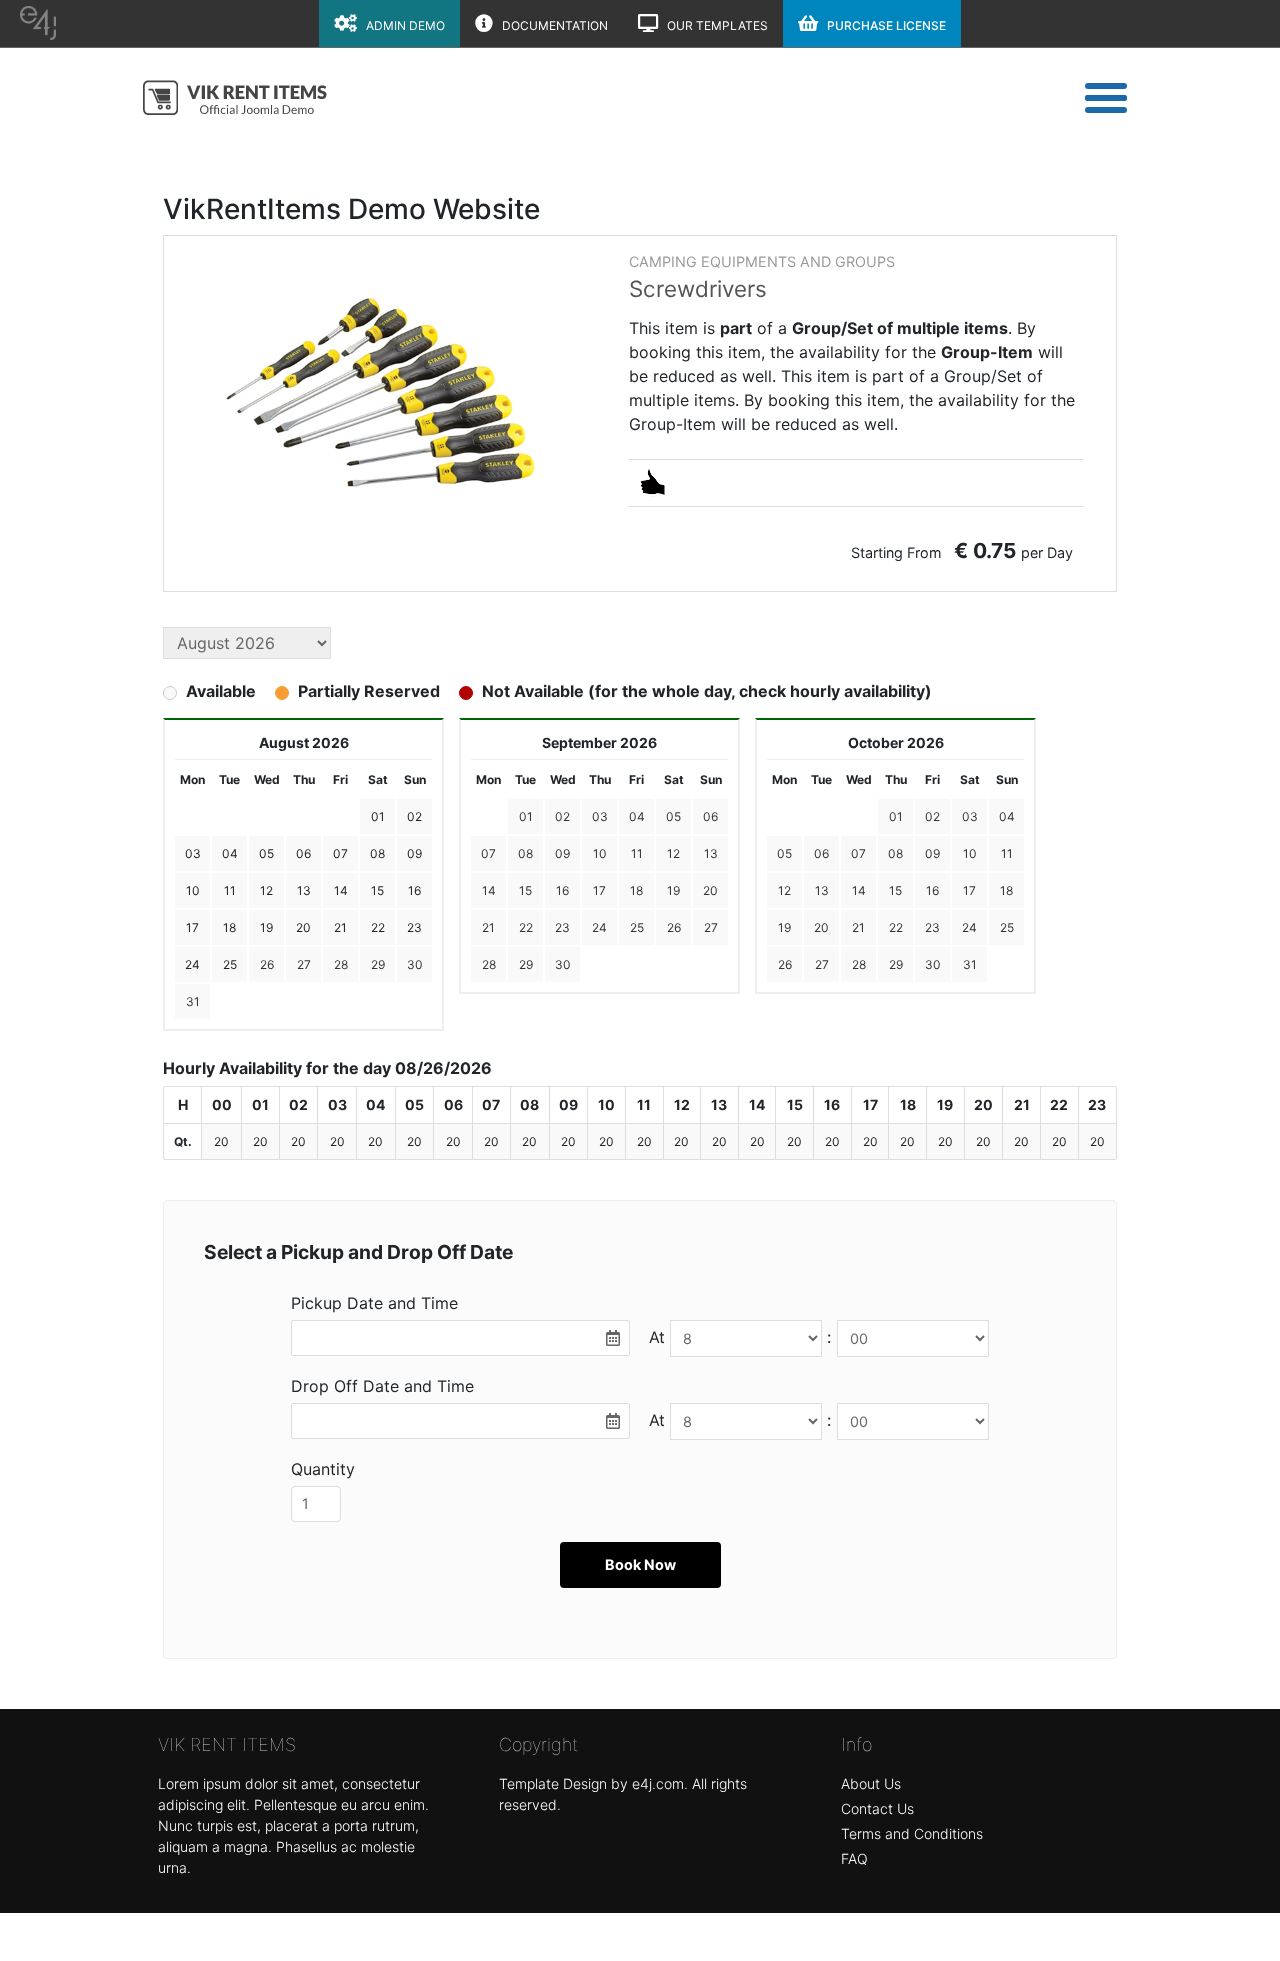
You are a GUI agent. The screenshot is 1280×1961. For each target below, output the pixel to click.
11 (637, 853)
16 (562, 890)
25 (637, 927)
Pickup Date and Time (374, 1303)
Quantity (323, 1469)
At (657, 1337)
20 (710, 890)
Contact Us (877, 1808)
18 (636, 890)
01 (526, 816)
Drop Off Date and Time (382, 1386)
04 (637, 816)
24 (599, 927)
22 (526, 927)
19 (673, 890)
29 (378, 964)
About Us (871, 1783)
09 (562, 853)
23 (562, 927)
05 (673, 816)
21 (488, 927)
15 (525, 890)
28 (341, 964)
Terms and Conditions (912, 1833)
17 (599, 890)
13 (711, 853)
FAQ (854, 1858)
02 (562, 816)
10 (600, 853)
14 (489, 890)
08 (525, 853)
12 (673, 853)
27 (304, 964)
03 (600, 816)
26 (267, 964)
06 (710, 816)
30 (415, 964)
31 (193, 1001)
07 (488, 853)
